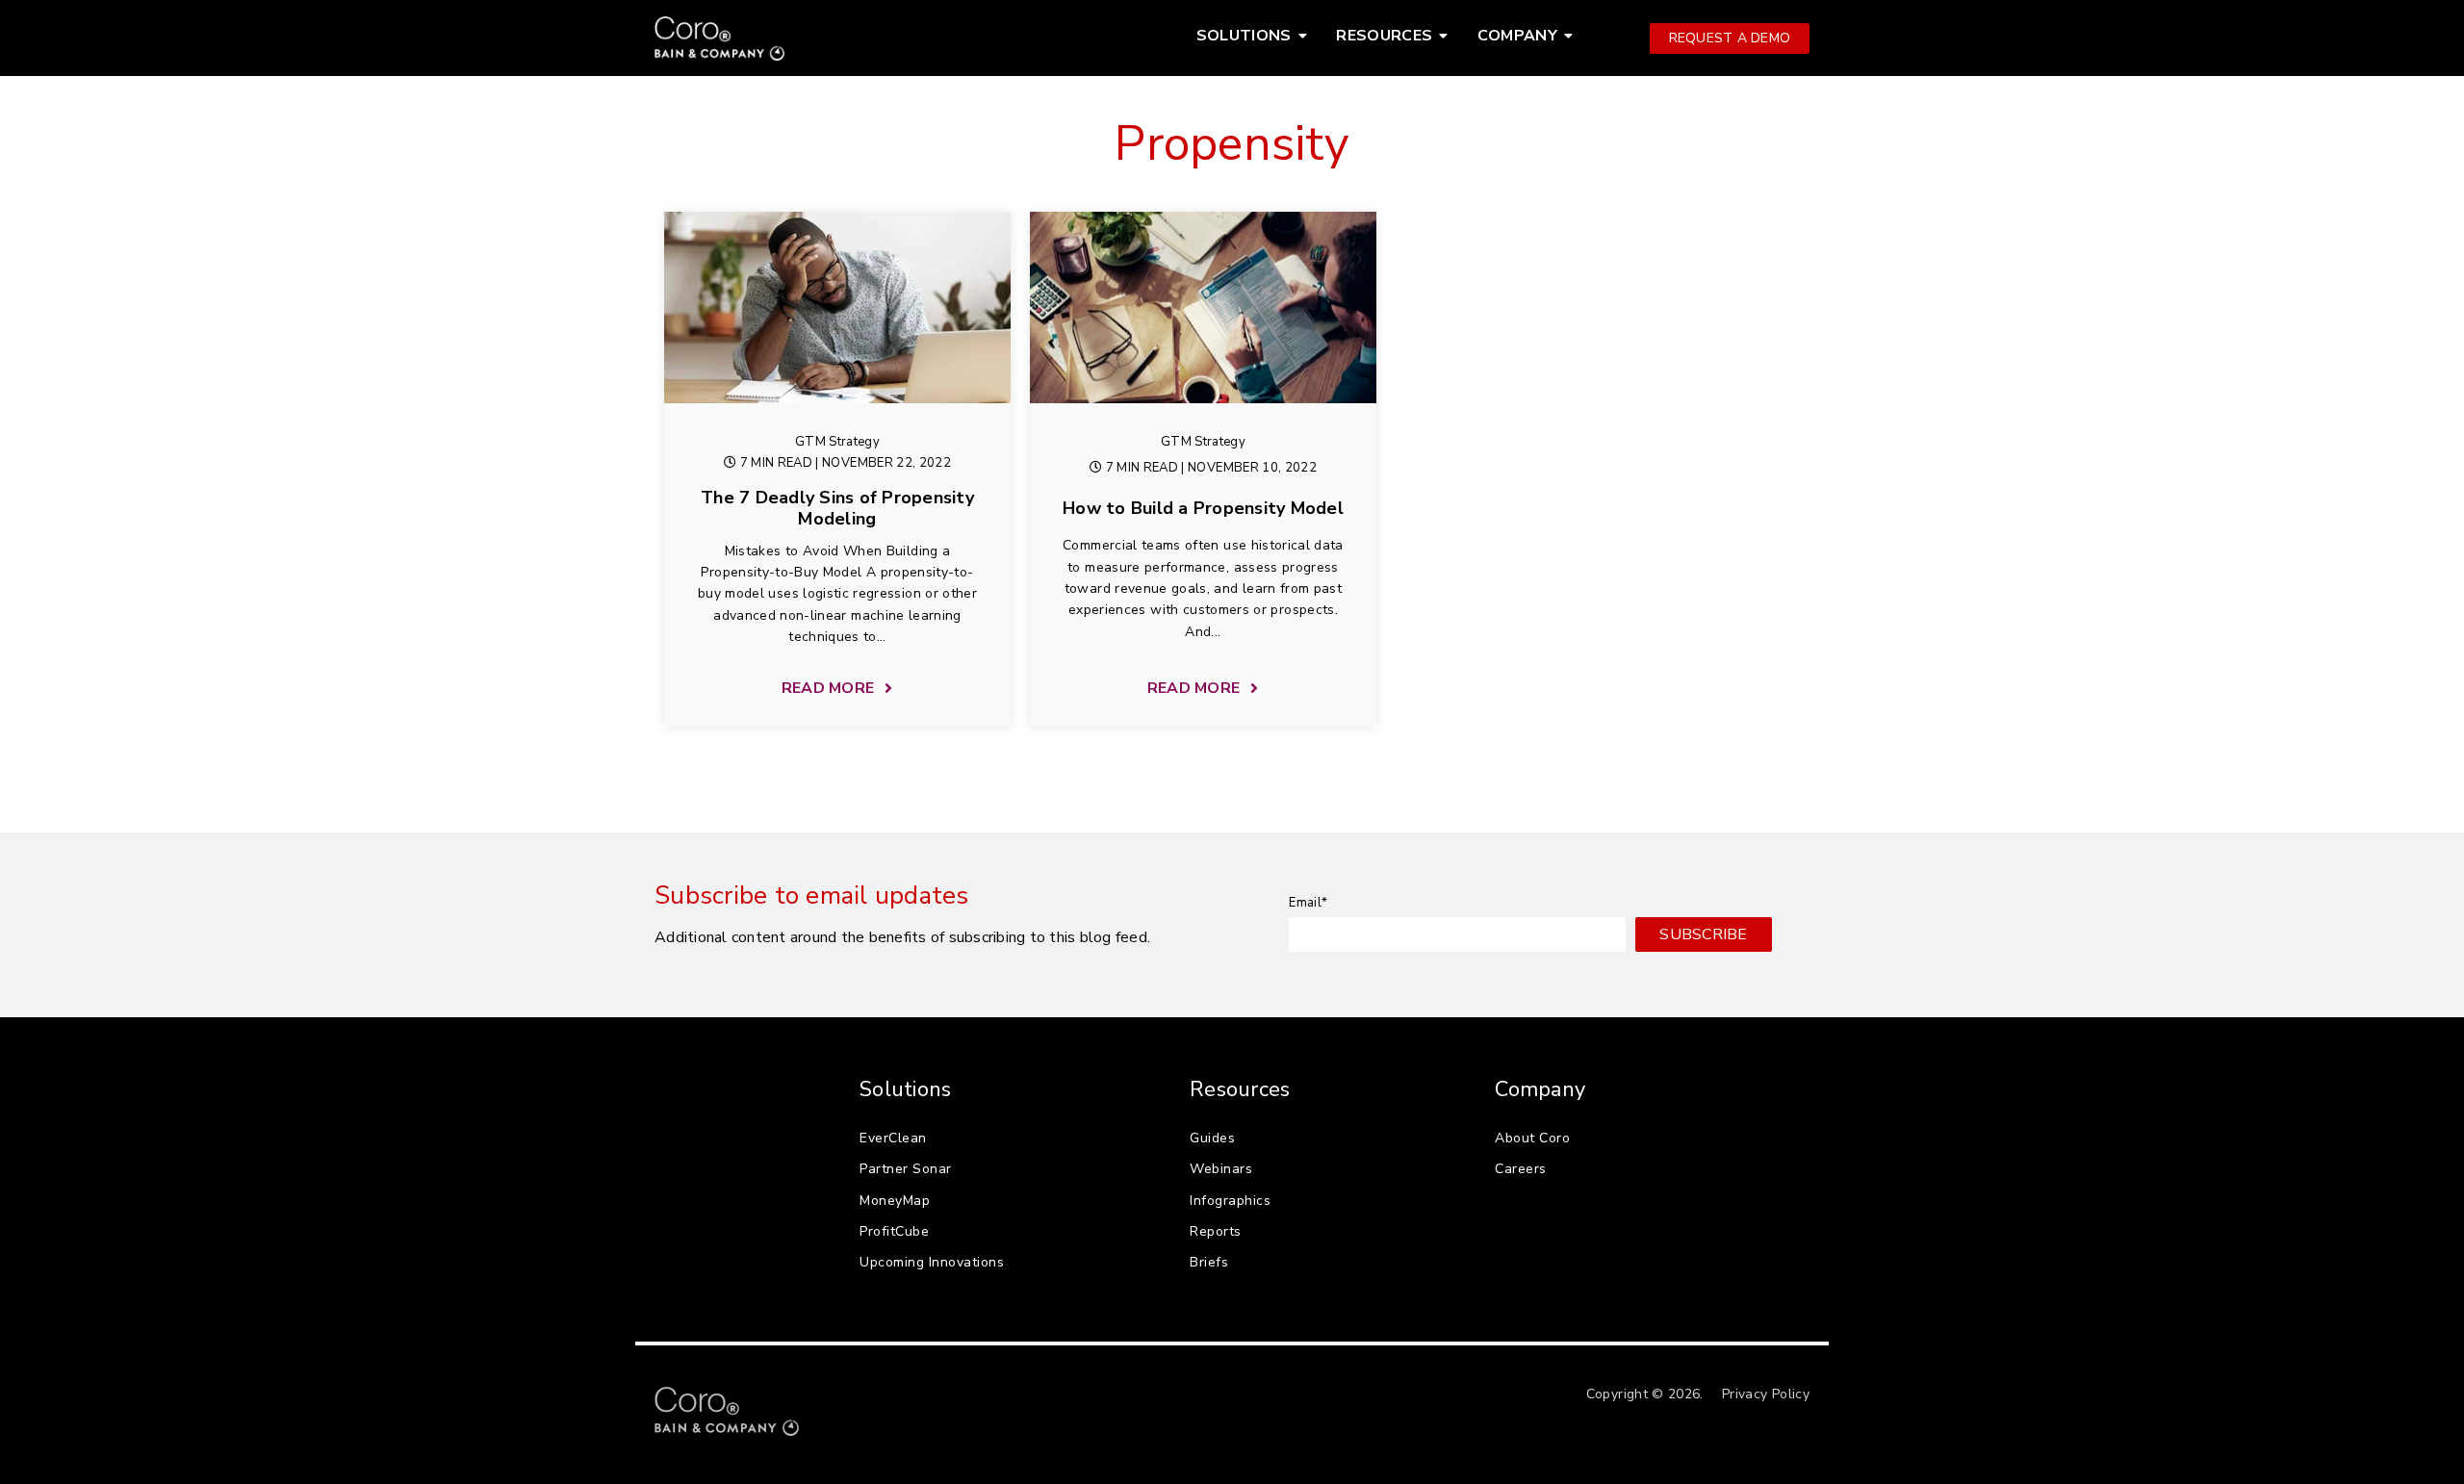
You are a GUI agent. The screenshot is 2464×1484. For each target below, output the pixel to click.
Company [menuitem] (1517, 36)
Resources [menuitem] (1384, 36)
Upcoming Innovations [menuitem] (932, 1262)
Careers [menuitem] (1521, 1169)
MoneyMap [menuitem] (895, 1201)
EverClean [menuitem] (893, 1138)
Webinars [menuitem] (1221, 1169)
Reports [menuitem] (1216, 1231)
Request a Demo (1730, 38)
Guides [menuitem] (1212, 1138)
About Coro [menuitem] (1532, 1138)
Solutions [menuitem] (1244, 36)
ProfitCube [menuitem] (894, 1231)
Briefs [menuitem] (1209, 1262)
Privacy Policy (1766, 1394)
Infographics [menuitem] (1230, 1201)
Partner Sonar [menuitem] (906, 1169)
